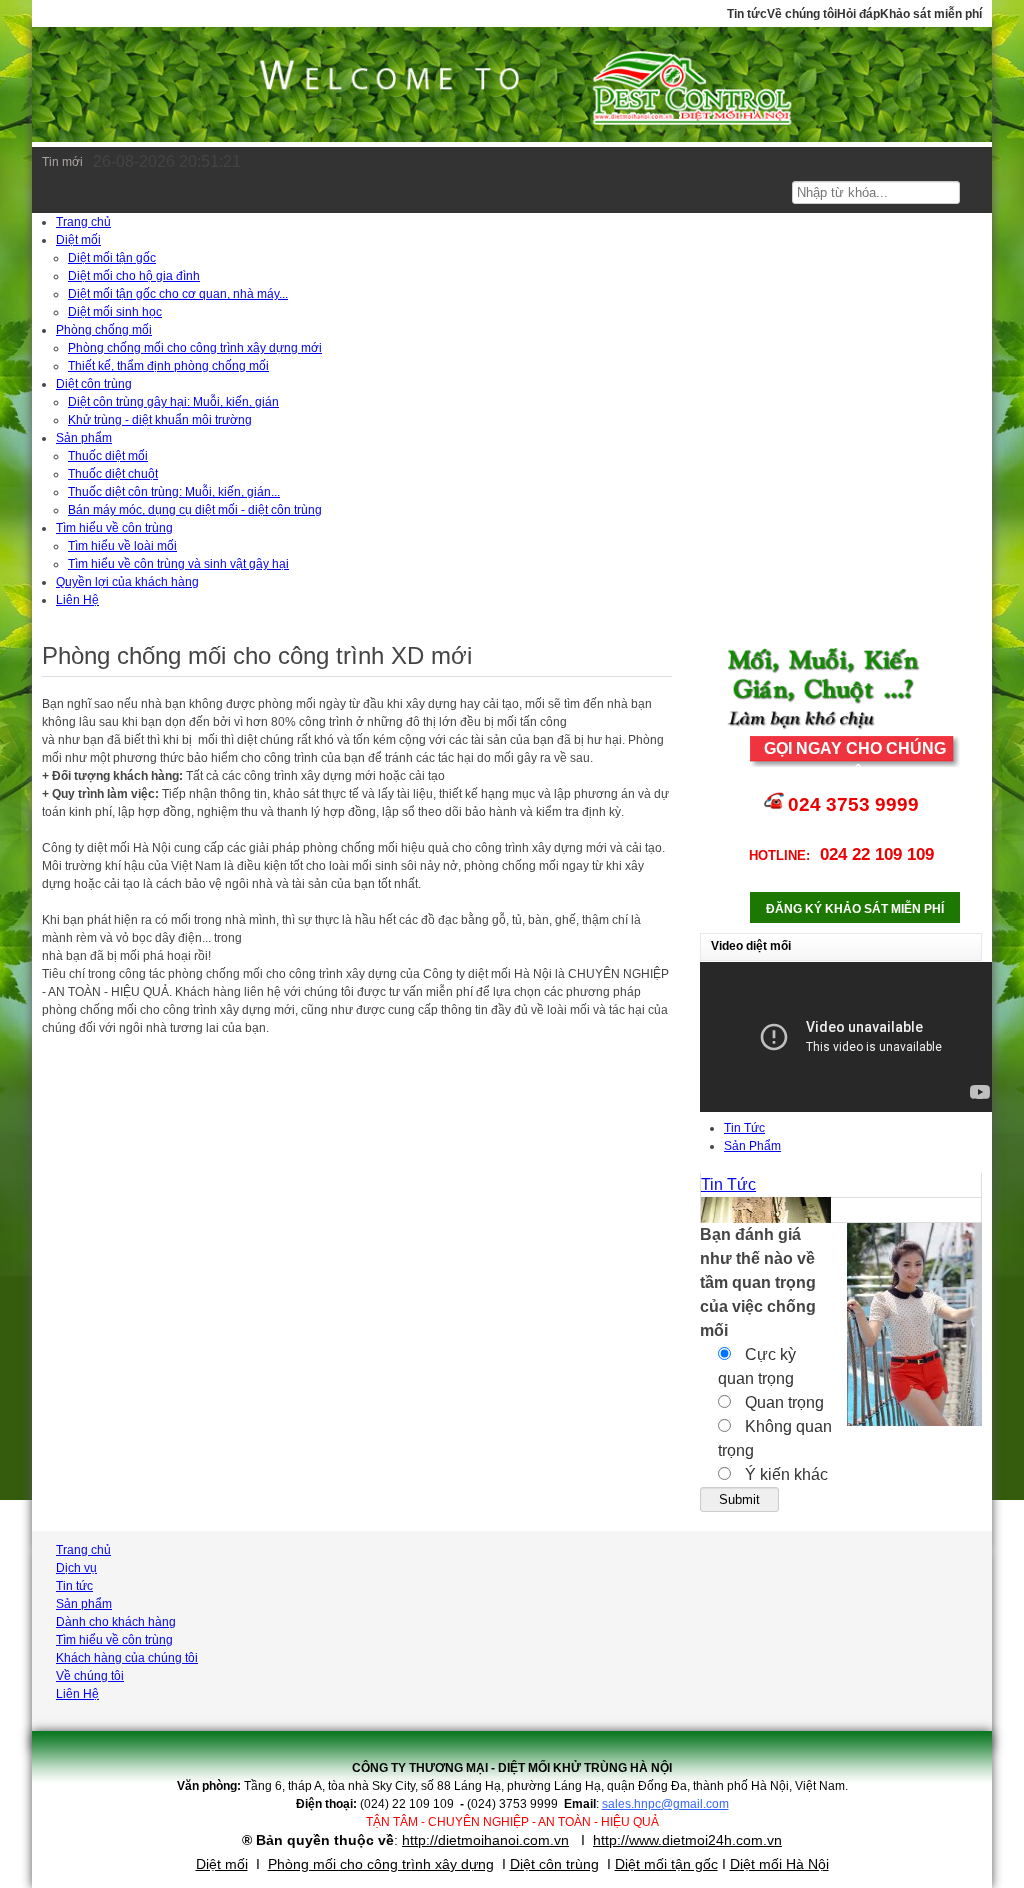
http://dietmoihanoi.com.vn (485, 1840)
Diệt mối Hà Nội (779, 1864)
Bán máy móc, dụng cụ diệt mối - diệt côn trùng (195, 510)
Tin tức (747, 14)
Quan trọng (782, 1402)
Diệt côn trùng (554, 1864)
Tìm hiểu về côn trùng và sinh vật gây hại (178, 564)
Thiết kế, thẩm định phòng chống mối (168, 366)
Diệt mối (222, 1864)
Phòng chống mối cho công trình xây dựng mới (195, 348)
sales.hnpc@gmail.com (665, 1804)
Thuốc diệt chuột (113, 474)
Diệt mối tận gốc (112, 258)
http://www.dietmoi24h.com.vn (687, 1840)
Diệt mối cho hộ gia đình (134, 276)
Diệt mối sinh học (115, 312)
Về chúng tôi (802, 14)
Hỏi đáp (858, 14)
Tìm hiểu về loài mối (122, 546)
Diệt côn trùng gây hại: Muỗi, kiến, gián (173, 402)
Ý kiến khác (784, 1474)
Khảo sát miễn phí (931, 14)
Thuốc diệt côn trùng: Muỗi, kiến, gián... (174, 492)
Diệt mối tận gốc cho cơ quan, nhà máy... (178, 294)
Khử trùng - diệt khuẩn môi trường (160, 420)
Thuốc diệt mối (108, 456)
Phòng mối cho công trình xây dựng (381, 1864)
